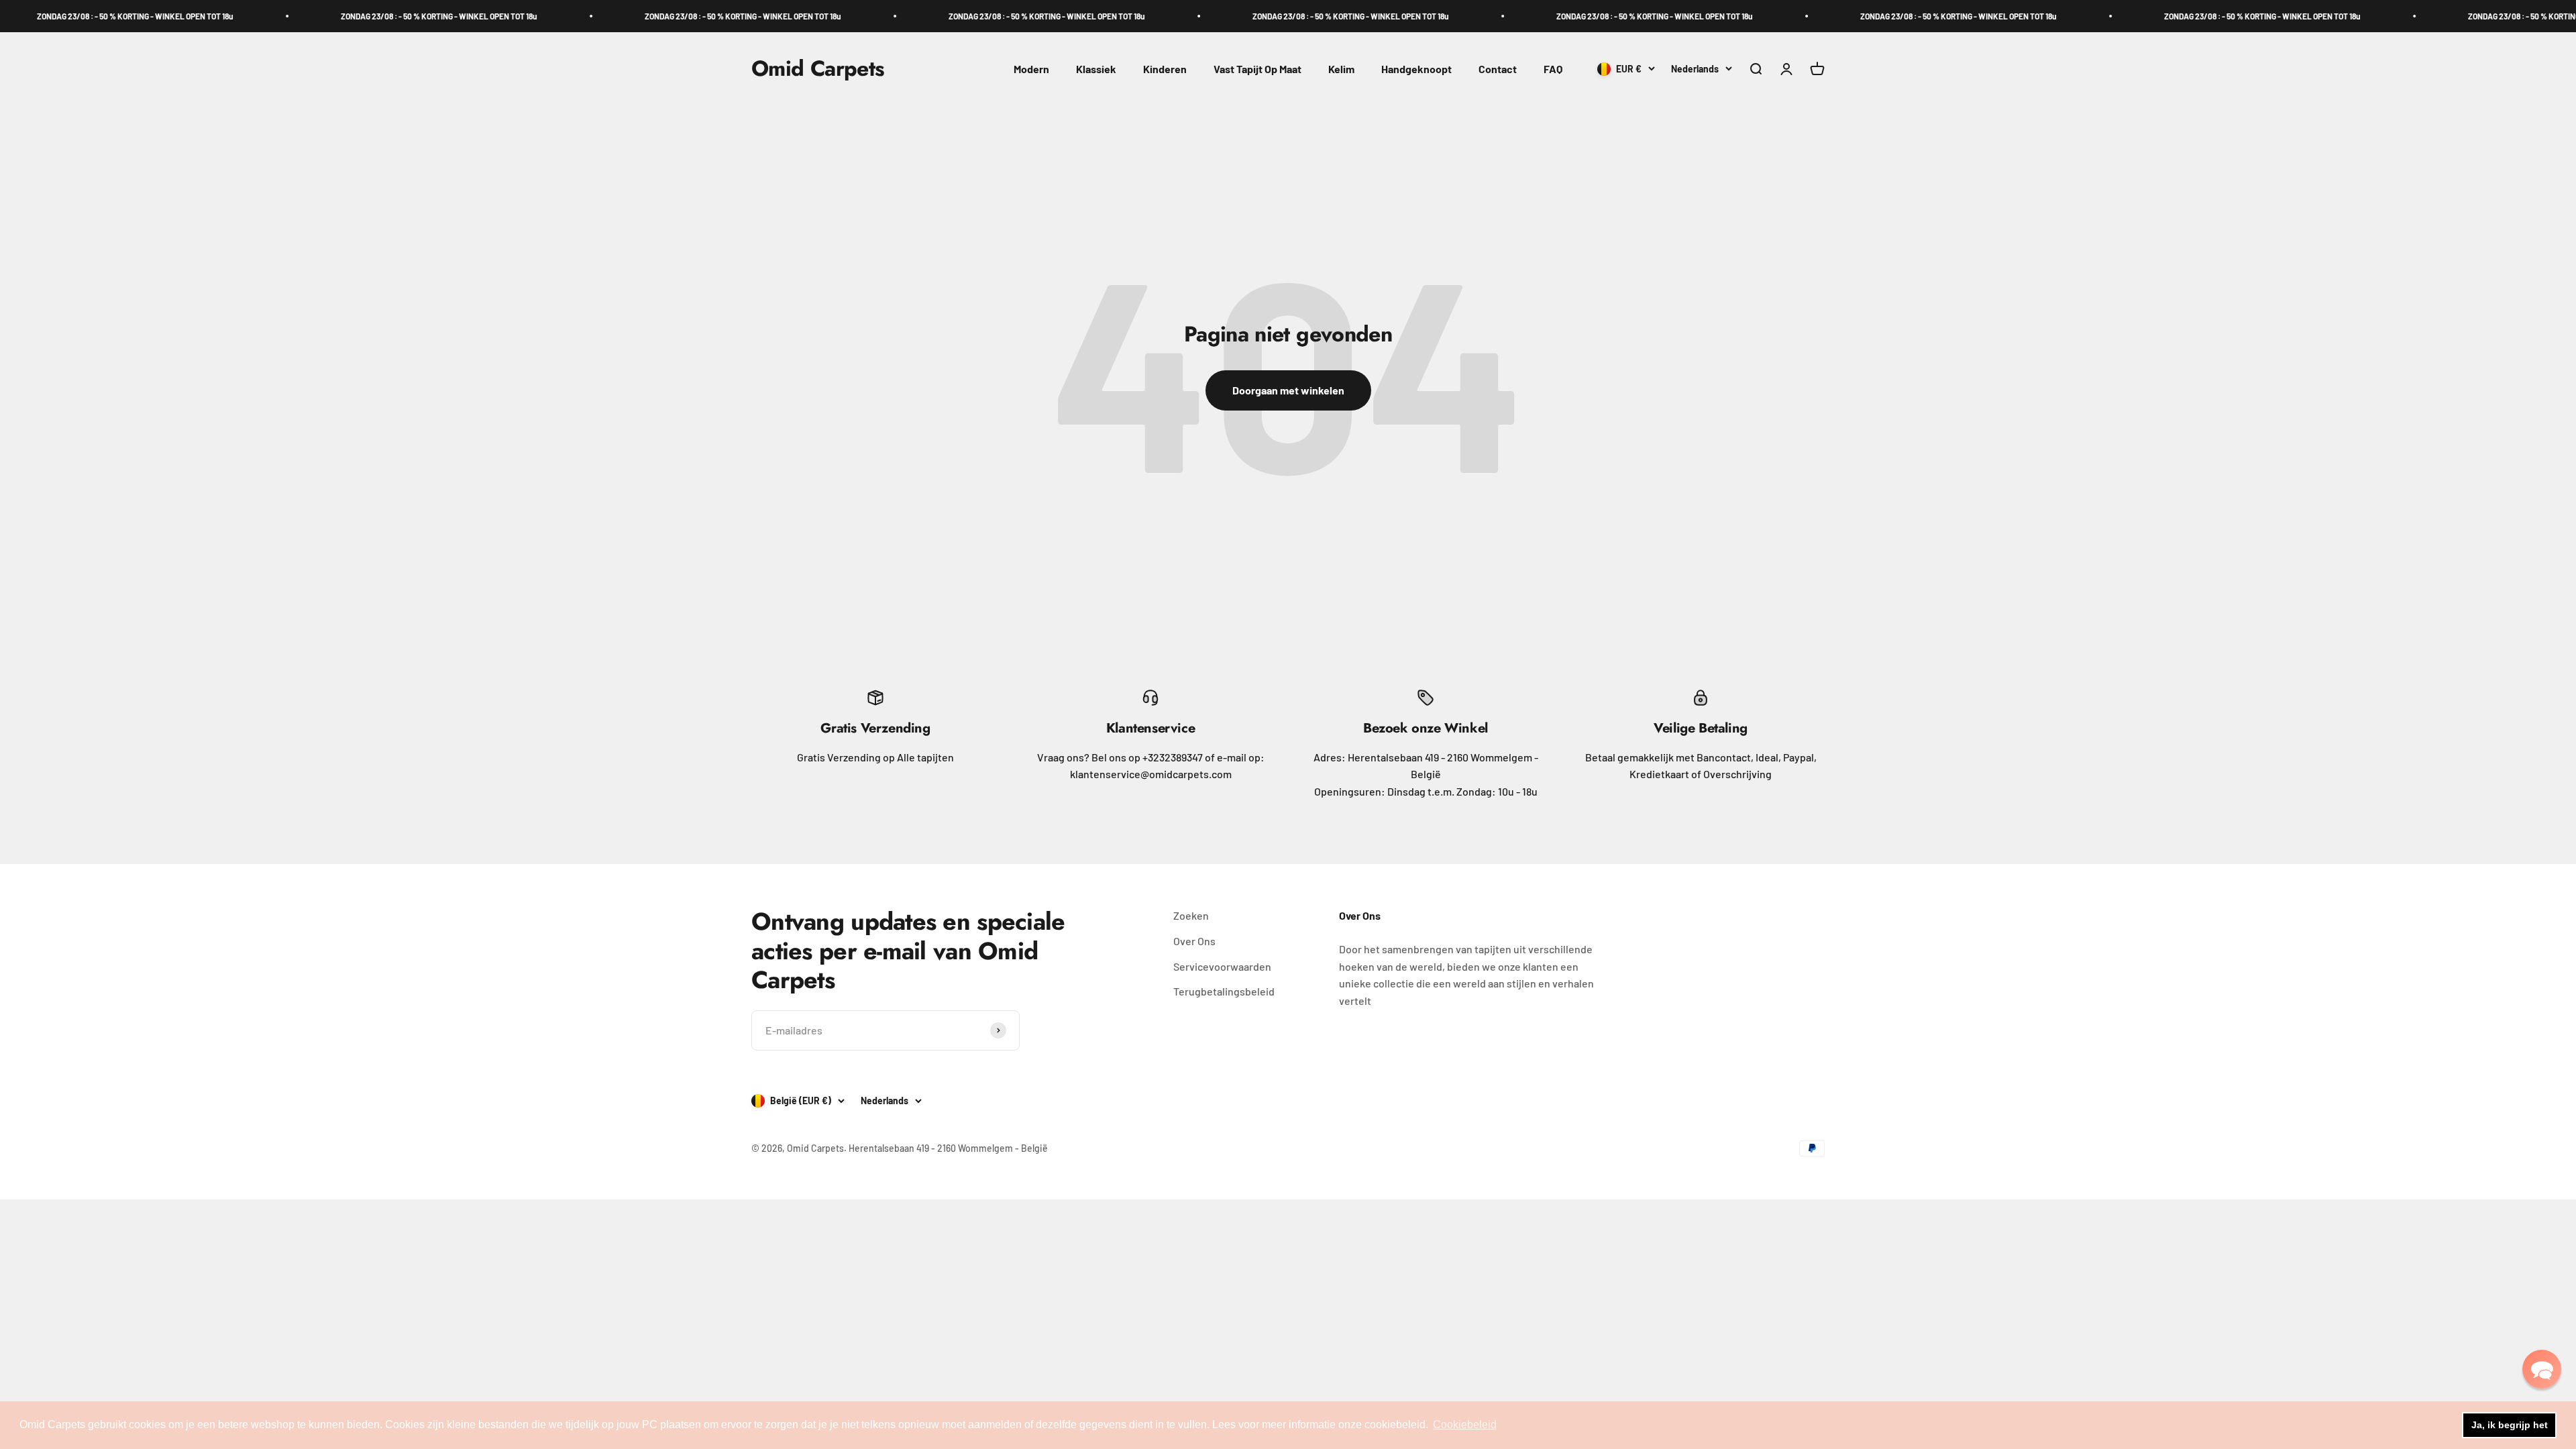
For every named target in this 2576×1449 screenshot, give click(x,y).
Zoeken (1191, 915)
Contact (1498, 69)
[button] (2542, 1369)
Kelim (1341, 69)
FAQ (1553, 69)
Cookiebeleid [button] (1465, 1425)
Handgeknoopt (1416, 69)
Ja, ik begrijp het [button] (2510, 1425)
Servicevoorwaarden (1222, 966)
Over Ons (1194, 941)
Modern (1031, 69)
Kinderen (1165, 69)
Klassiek (1096, 69)
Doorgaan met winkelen (1288, 390)
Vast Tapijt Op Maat (1257, 69)
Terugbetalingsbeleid (1224, 991)
